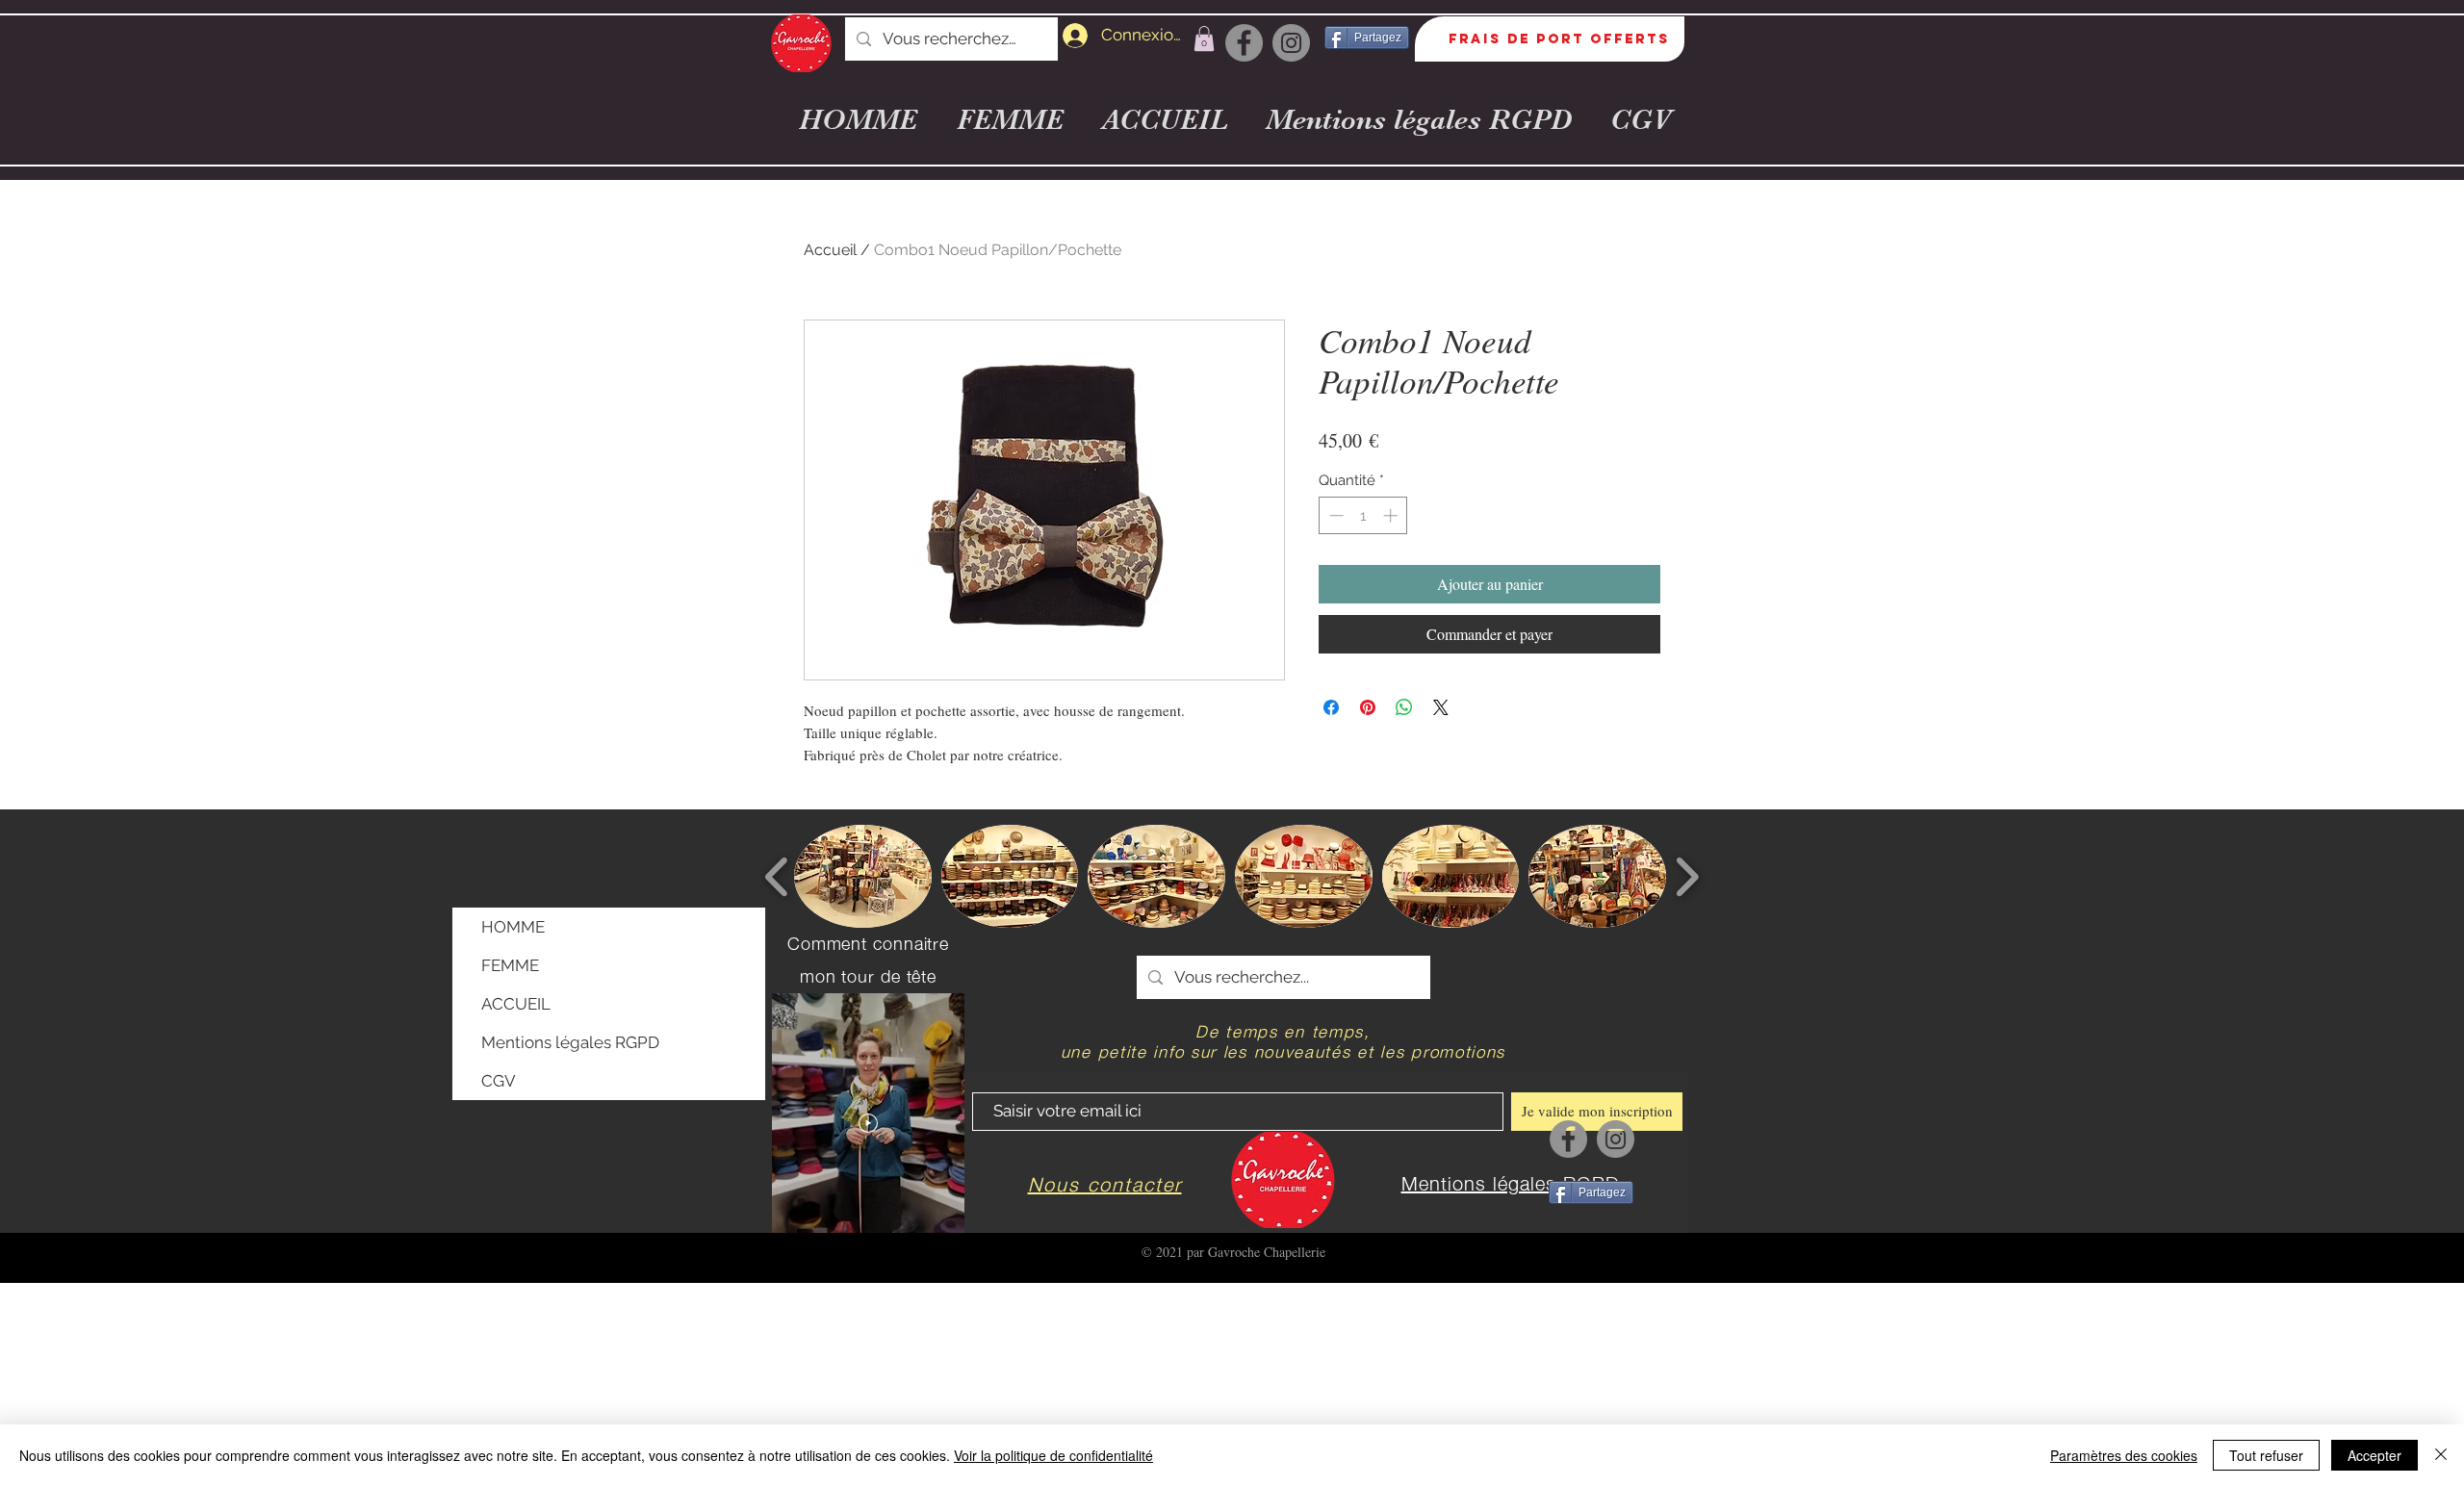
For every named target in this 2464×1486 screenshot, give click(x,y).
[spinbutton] (1363, 515)
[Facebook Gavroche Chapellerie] (1244, 43)
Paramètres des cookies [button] (2124, 1455)
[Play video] (868, 1123)
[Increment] (1392, 515)
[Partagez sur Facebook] (1331, 707)
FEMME (510, 965)
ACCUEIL (516, 1004)
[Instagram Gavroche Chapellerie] (1291, 43)
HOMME (513, 927)
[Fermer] (2441, 1455)
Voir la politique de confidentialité (1053, 1455)
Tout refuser (2266, 1455)
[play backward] (777, 877)
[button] (1204, 38)
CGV (499, 1081)
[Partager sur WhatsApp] (1404, 707)
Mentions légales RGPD (570, 1042)
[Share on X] (1441, 707)
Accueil (830, 250)
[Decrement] (1335, 515)
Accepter (2374, 1455)
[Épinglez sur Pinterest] (1368, 707)
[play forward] (1687, 877)
